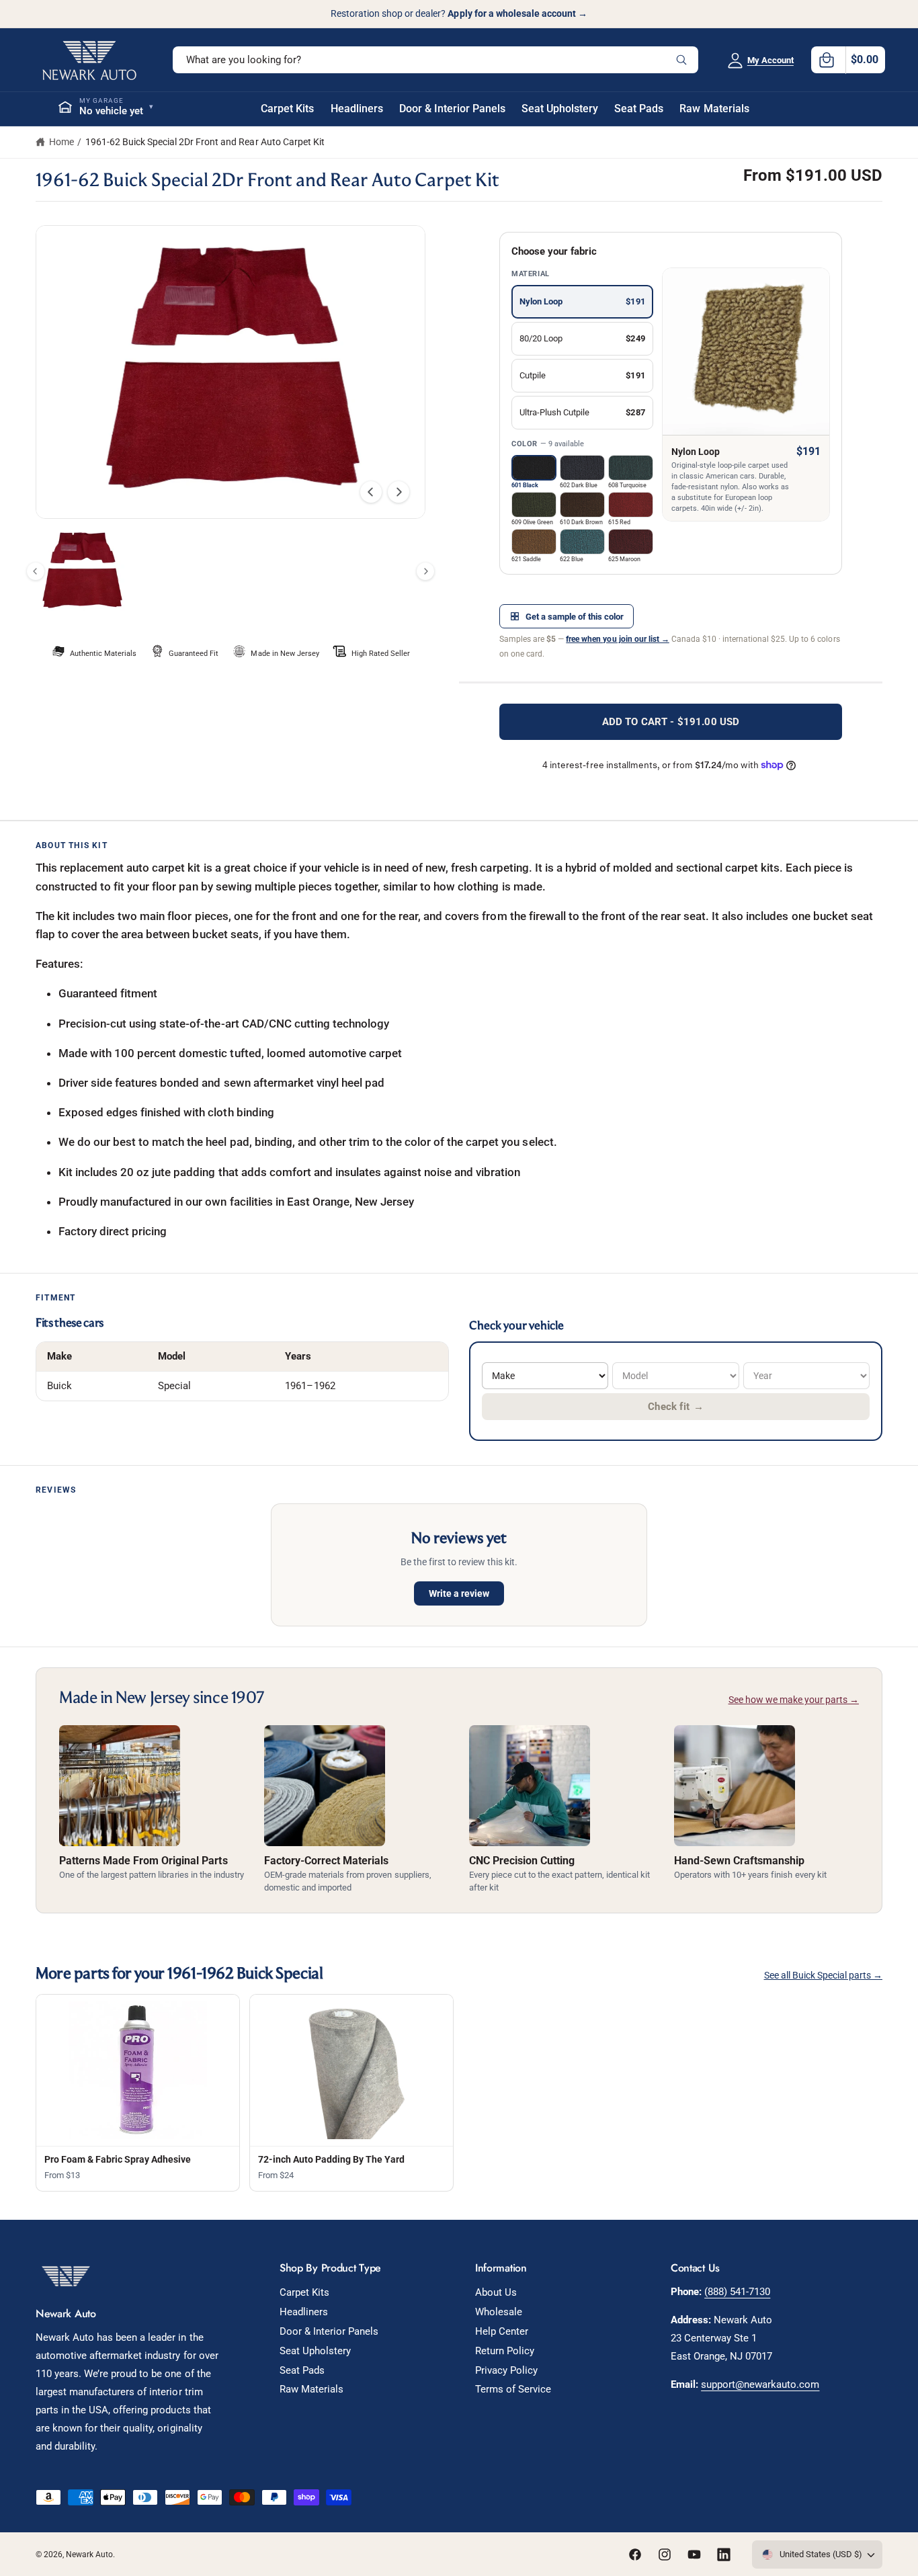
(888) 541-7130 (737, 2292)
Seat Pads (302, 2370)
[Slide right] (399, 492)
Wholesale (499, 2312)
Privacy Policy (506, 2370)
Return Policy (505, 2351)
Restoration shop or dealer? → (459, 13)
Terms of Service (513, 2389)
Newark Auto (89, 2554)
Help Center (502, 2331)
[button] (848, 60)
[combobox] (435, 60)
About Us (496, 2292)
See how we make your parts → (794, 1700)
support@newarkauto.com (760, 2384)
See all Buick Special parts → (823, 1975)
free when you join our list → (617, 639)
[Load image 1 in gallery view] (82, 572)
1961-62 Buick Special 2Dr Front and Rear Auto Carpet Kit (205, 142)
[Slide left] (371, 492)
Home (61, 142)
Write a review (459, 1593)
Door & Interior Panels (329, 2331)
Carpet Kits (304, 2292)
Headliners (304, 2312)
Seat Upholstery (315, 2351)
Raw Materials (311, 2389)
